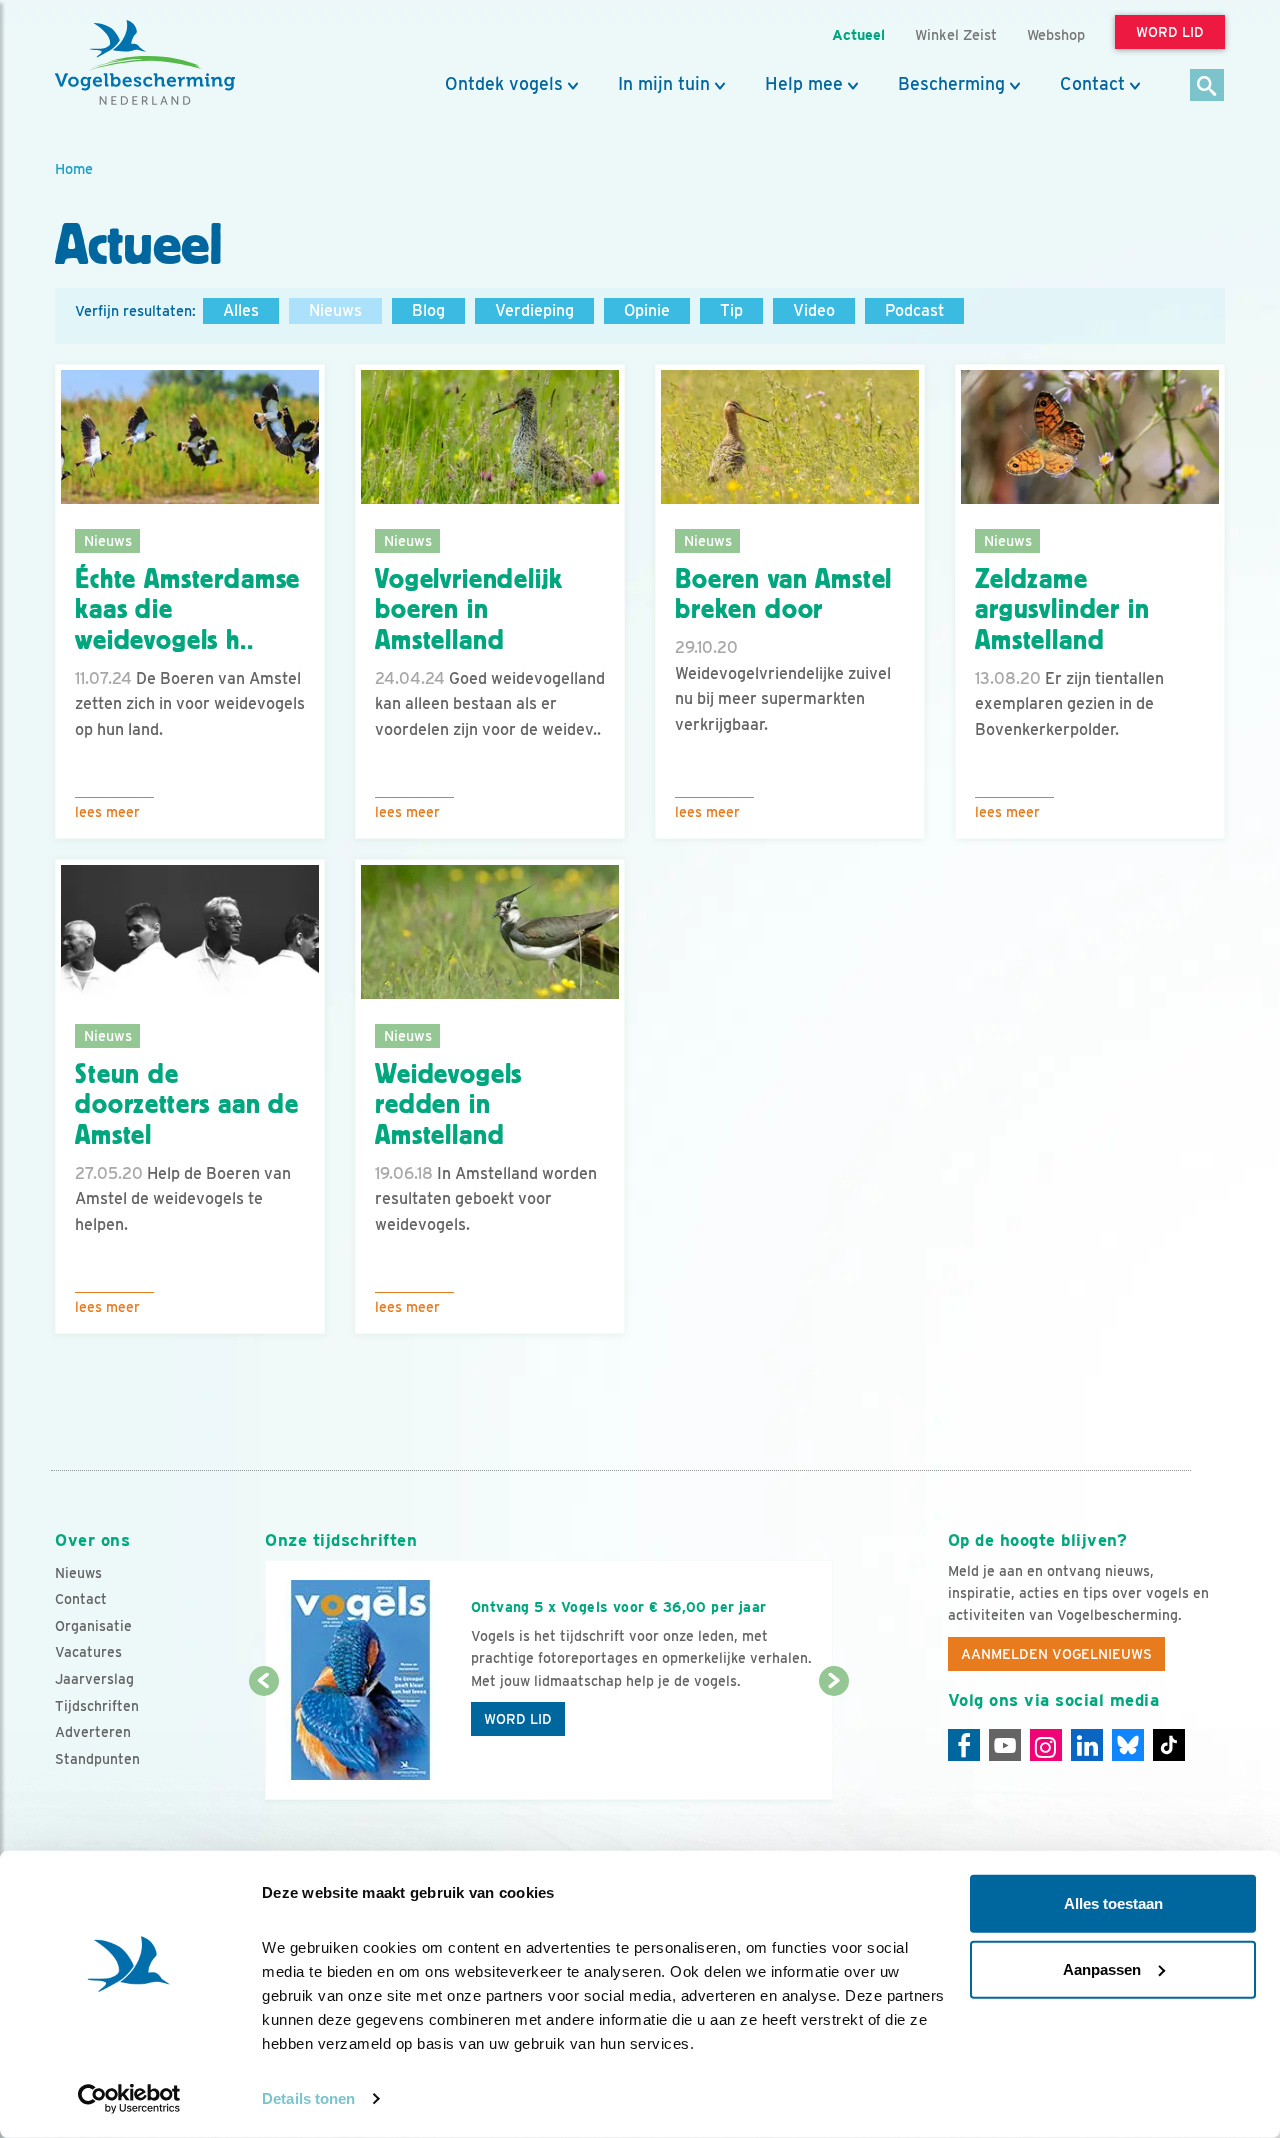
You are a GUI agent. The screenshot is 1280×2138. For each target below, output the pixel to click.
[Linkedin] (1087, 1745)
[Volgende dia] (833, 1742)
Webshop (1056, 34)
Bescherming (951, 84)
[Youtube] (1005, 1745)
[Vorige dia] (263, 1742)
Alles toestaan (1113, 1903)
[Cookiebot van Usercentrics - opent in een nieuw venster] (129, 2099)
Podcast (914, 310)
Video (814, 310)
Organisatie (93, 1626)
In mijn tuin (664, 84)
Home (74, 168)
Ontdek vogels (504, 84)
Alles (241, 310)
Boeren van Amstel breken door (783, 594)
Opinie (647, 310)
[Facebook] (964, 1745)
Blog (428, 310)
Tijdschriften (97, 1706)
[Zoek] (1207, 86)
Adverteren (93, 1732)
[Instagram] (1046, 1745)
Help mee (804, 84)
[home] (145, 63)
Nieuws (335, 310)
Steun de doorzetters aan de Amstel (187, 1105)
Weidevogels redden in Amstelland (448, 1105)
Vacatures (88, 1652)
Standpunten (97, 1759)
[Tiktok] (1169, 1745)
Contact (1092, 84)
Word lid (518, 1719)
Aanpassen (1102, 1968)
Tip (731, 310)
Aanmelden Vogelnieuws (1056, 1654)
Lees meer (107, 812)
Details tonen (308, 2098)
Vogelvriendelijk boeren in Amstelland (468, 610)
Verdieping (534, 310)
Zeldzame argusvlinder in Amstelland (1062, 610)
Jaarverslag (94, 1679)
